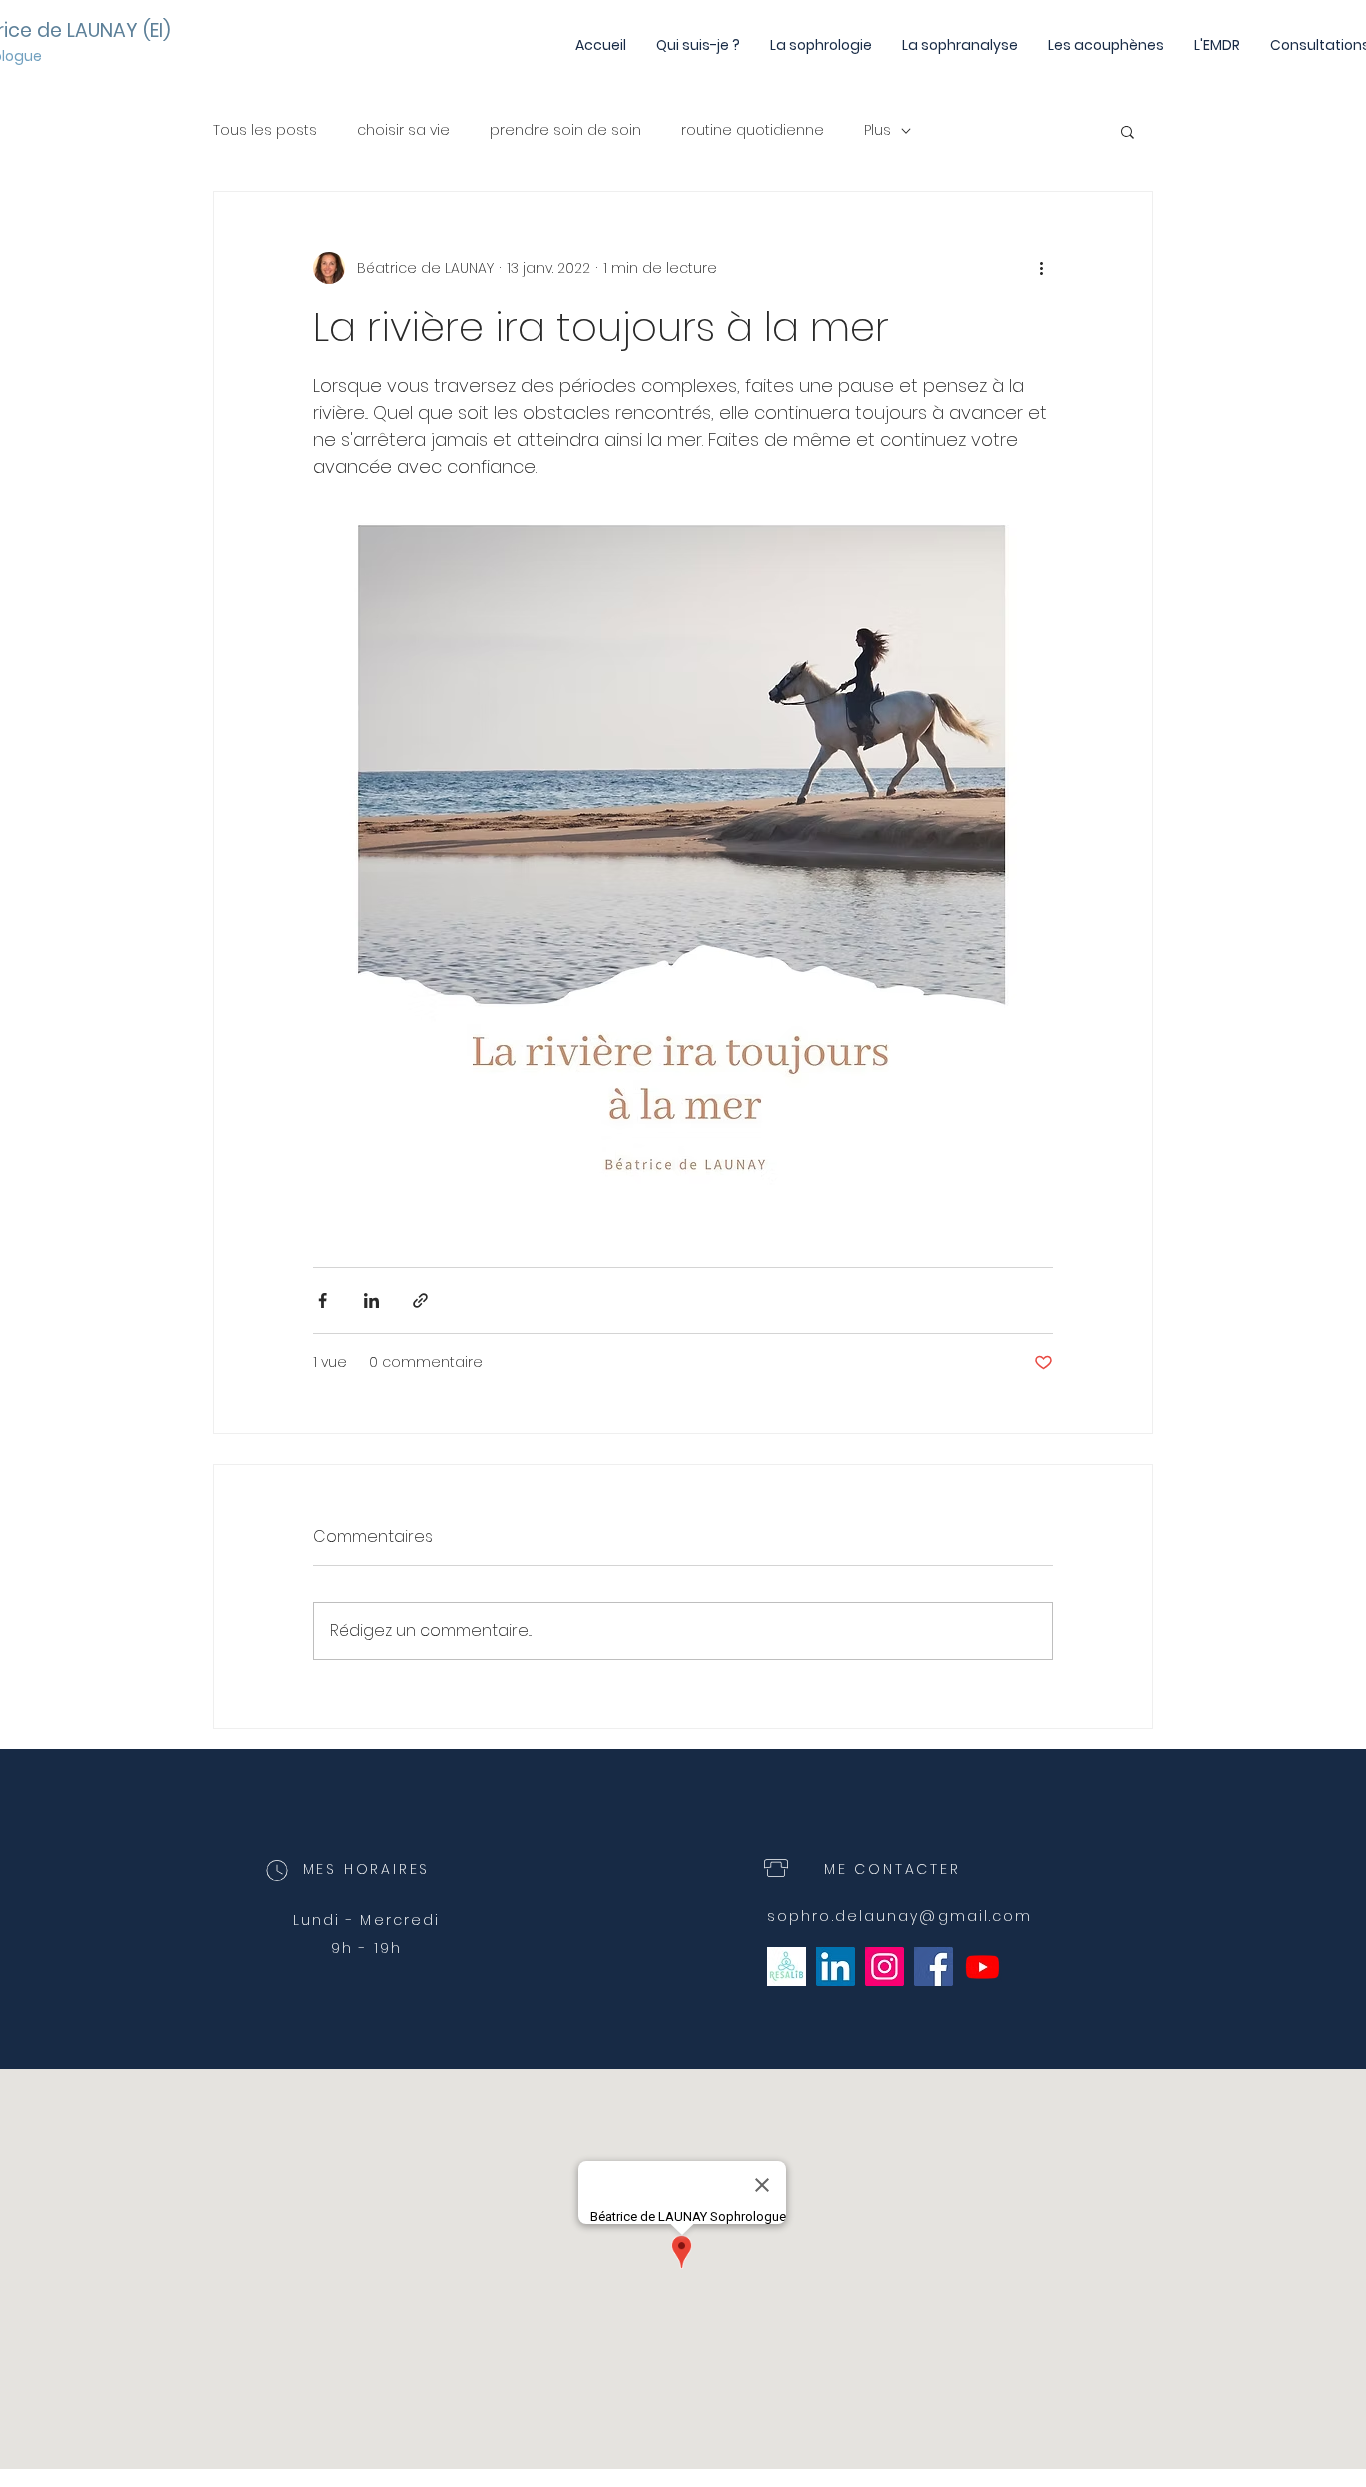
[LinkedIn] (835, 1966)
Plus (877, 130)
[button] (1127, 131)
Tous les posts (265, 130)
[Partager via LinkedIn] (371, 1300)
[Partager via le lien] (420, 1300)
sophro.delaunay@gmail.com (900, 1916)
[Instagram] (884, 1966)
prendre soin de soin (565, 130)
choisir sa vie (403, 130)
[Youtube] (982, 1966)
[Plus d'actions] (1041, 268)
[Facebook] (933, 1966)
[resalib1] (786, 1966)
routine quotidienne (752, 130)
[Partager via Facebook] (322, 1300)
